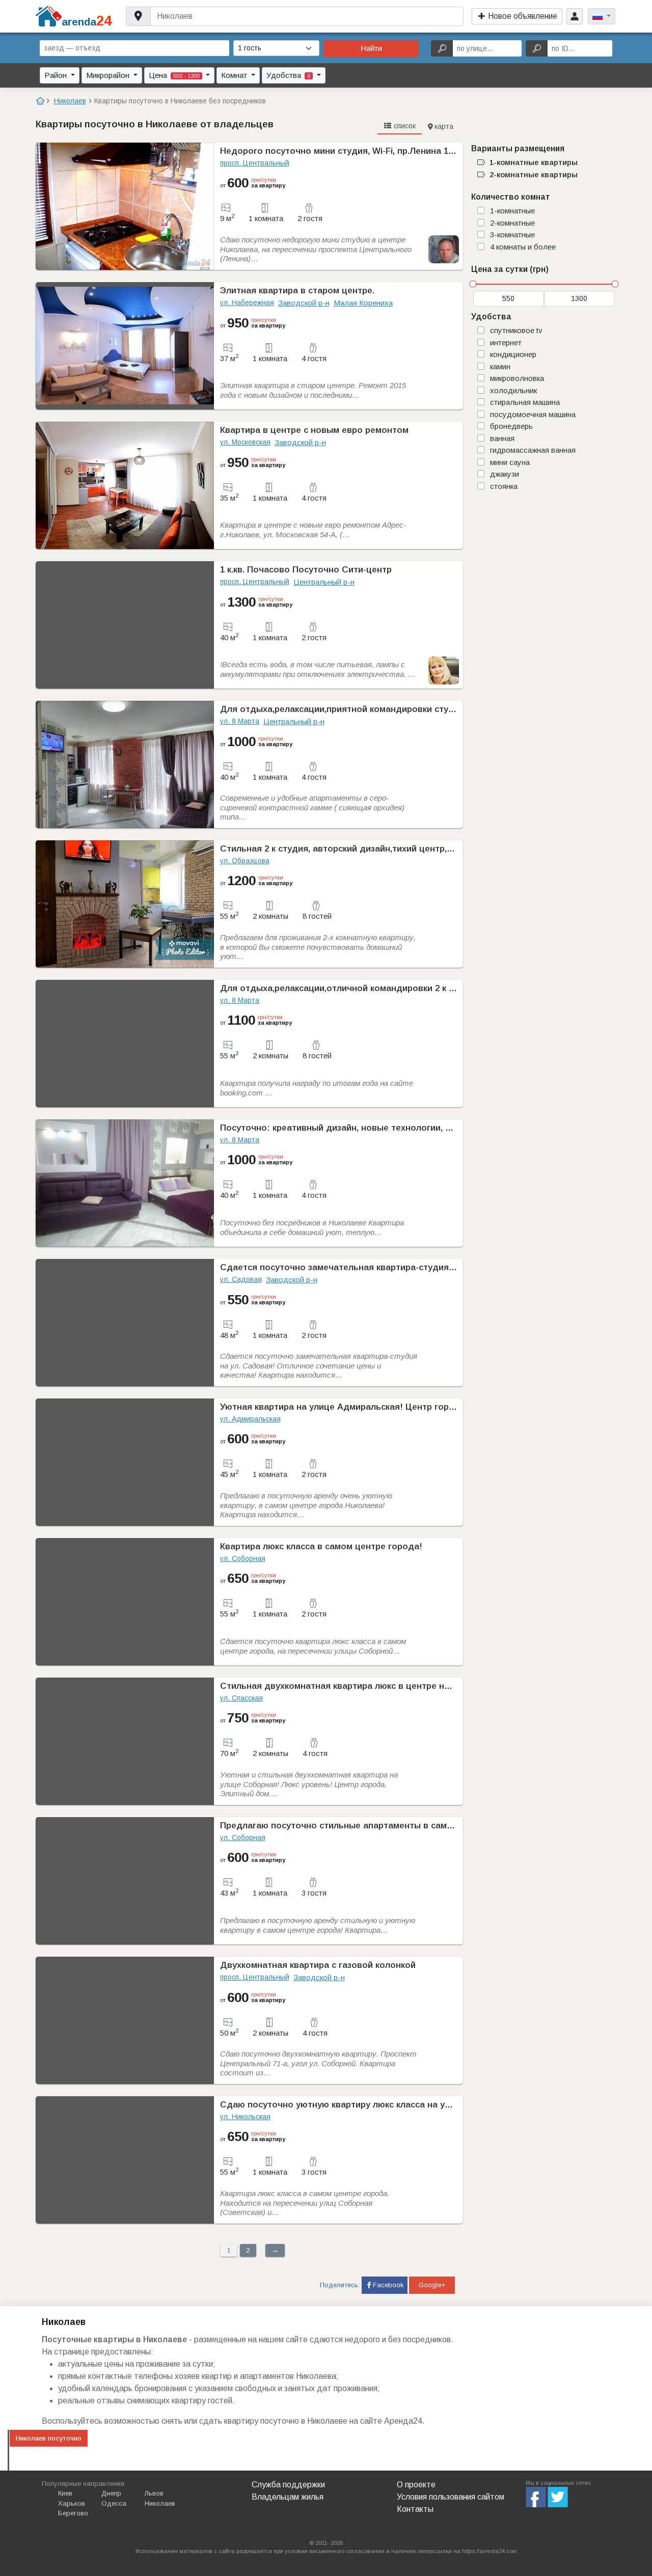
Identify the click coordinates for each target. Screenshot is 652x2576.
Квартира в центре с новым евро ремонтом (314, 430)
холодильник (513, 390)
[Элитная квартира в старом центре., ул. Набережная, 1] (125, 346)
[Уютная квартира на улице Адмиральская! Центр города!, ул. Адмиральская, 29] (125, 1462)
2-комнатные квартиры (534, 174)
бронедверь (511, 426)
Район (57, 75)
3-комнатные (512, 235)
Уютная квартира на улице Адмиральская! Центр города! (344, 1407)
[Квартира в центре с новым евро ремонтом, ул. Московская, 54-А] (125, 485)
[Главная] (40, 101)
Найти (371, 48)
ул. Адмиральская (250, 1419)
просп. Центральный (255, 163)
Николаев (160, 2503)
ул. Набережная (247, 303)
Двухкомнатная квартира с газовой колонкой (318, 1965)
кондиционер (513, 354)
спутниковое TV (516, 330)
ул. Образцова (245, 861)
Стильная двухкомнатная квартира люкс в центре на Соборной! (360, 1686)
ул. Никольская (245, 2117)
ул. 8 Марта (240, 721)
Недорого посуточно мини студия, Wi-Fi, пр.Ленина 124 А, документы (369, 151)
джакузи (505, 474)
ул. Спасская (241, 1698)
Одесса (114, 2503)
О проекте (416, 2485)
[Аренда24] (49, 16)
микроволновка (517, 378)
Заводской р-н (304, 303)
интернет (506, 342)
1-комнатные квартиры (534, 162)
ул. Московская (245, 442)
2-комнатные (512, 223)
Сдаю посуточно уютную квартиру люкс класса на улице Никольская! (371, 2105)
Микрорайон (109, 75)
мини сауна (510, 462)
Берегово (73, 2513)
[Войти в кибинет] (575, 16)
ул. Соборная (243, 1558)
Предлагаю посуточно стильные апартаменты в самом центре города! (374, 1826)
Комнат (235, 75)
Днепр (111, 2493)
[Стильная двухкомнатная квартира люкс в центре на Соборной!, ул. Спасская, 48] (125, 1741)
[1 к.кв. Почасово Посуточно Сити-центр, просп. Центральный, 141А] (125, 625)
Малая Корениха (363, 303)
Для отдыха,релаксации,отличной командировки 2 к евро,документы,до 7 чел (389, 988)
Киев (65, 2493)
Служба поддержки (288, 2485)
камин (500, 366)
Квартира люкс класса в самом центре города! (321, 1546)
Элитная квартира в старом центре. (297, 291)
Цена (174, 75)
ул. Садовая (241, 1279)
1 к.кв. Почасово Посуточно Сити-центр (306, 570)
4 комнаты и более (523, 247)
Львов (154, 2493)
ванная (502, 438)
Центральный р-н (324, 582)
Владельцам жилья (288, 2497)
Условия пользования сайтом (451, 2497)
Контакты (415, 2509)
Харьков (72, 2503)
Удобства (288, 75)
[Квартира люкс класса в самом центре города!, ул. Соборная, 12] (125, 1602)
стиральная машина (525, 402)
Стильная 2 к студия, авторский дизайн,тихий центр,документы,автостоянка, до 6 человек (416, 849)
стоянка (504, 486)
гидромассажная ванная (533, 450)
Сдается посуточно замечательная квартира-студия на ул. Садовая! (370, 1267)
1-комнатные (512, 211)
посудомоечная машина (533, 414)
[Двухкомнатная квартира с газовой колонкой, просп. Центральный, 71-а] (125, 2020)
